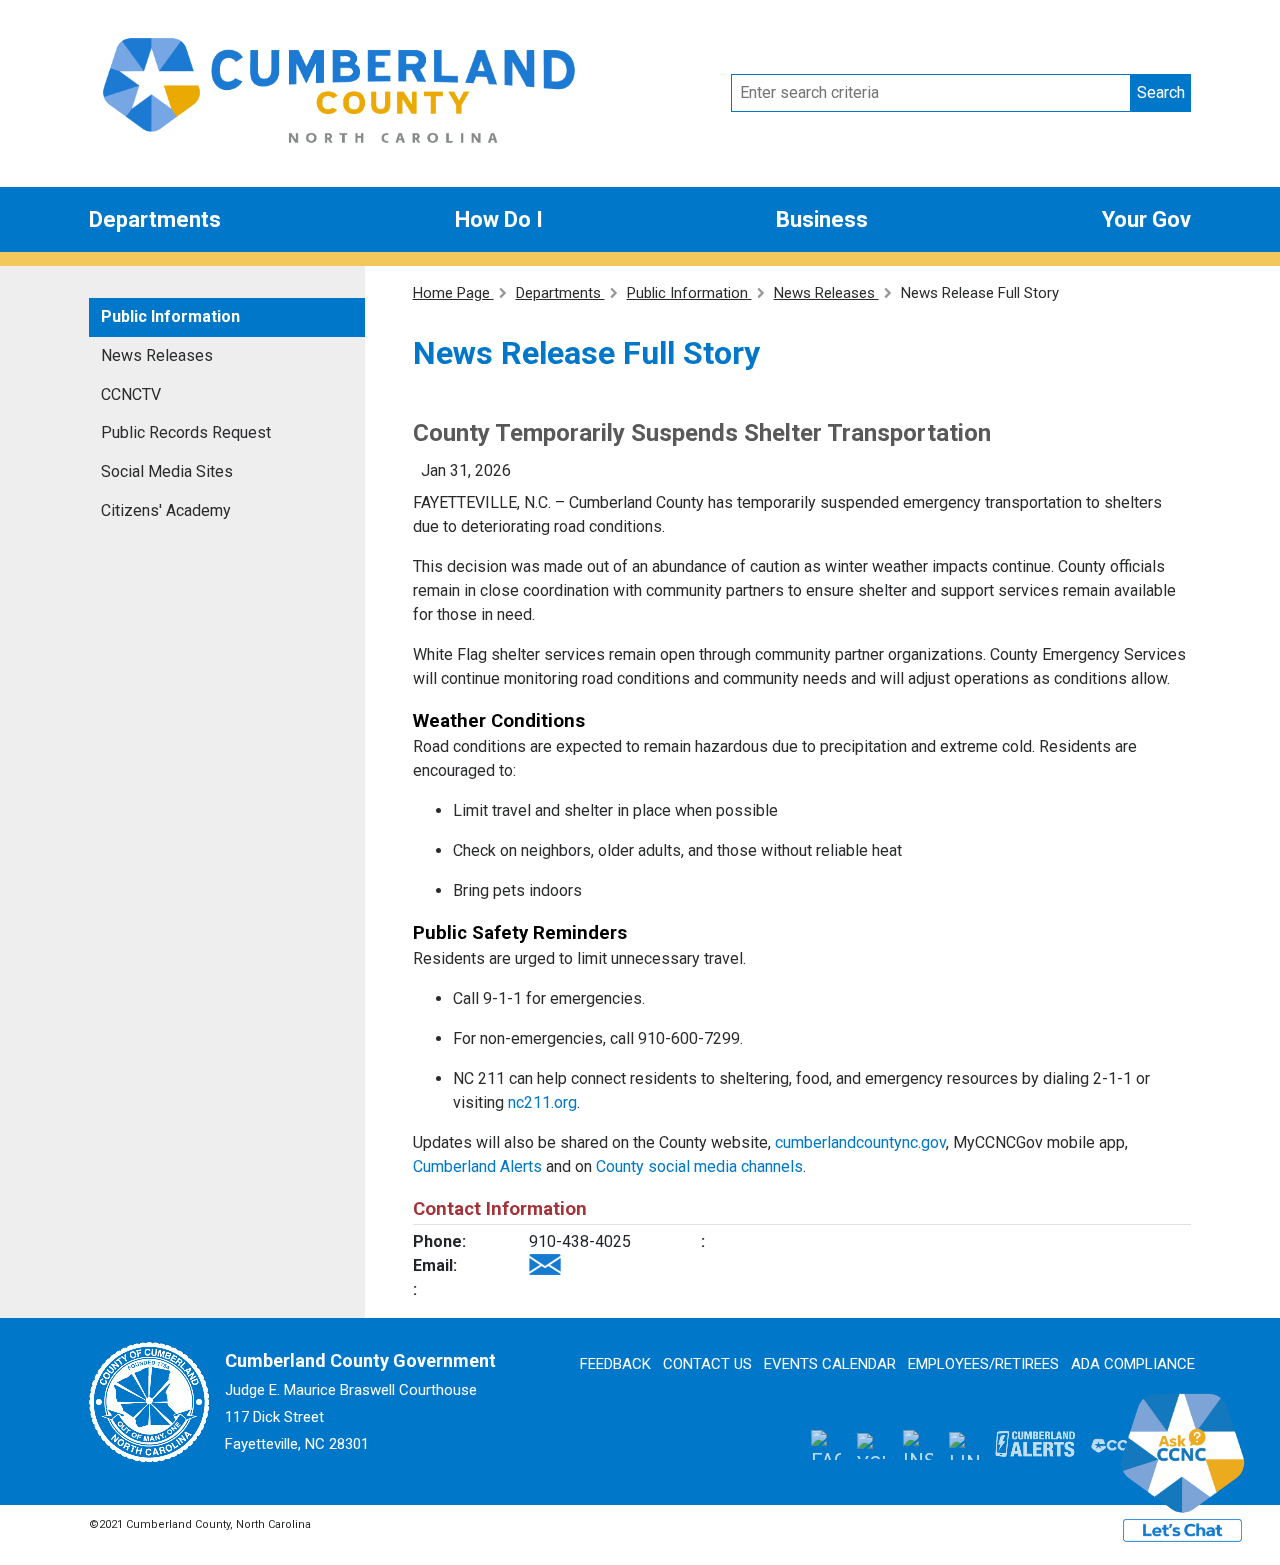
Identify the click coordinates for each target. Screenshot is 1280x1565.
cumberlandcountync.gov (860, 1142)
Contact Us (707, 1364)
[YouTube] (872, 1445)
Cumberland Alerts (477, 1166)
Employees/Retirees (983, 1364)
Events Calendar (830, 1364)
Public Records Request (186, 432)
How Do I (499, 219)
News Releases (157, 355)
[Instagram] (918, 1445)
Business (822, 219)
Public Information (170, 316)
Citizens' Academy (166, 510)
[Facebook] (826, 1445)
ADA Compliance (1133, 1364)
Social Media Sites (167, 471)
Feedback (615, 1364)
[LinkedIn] (964, 1444)
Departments (155, 219)
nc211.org (542, 1102)
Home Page (453, 293)
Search (1161, 92)
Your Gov (1146, 219)
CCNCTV (131, 394)
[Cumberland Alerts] (1035, 1444)
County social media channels (699, 1166)
